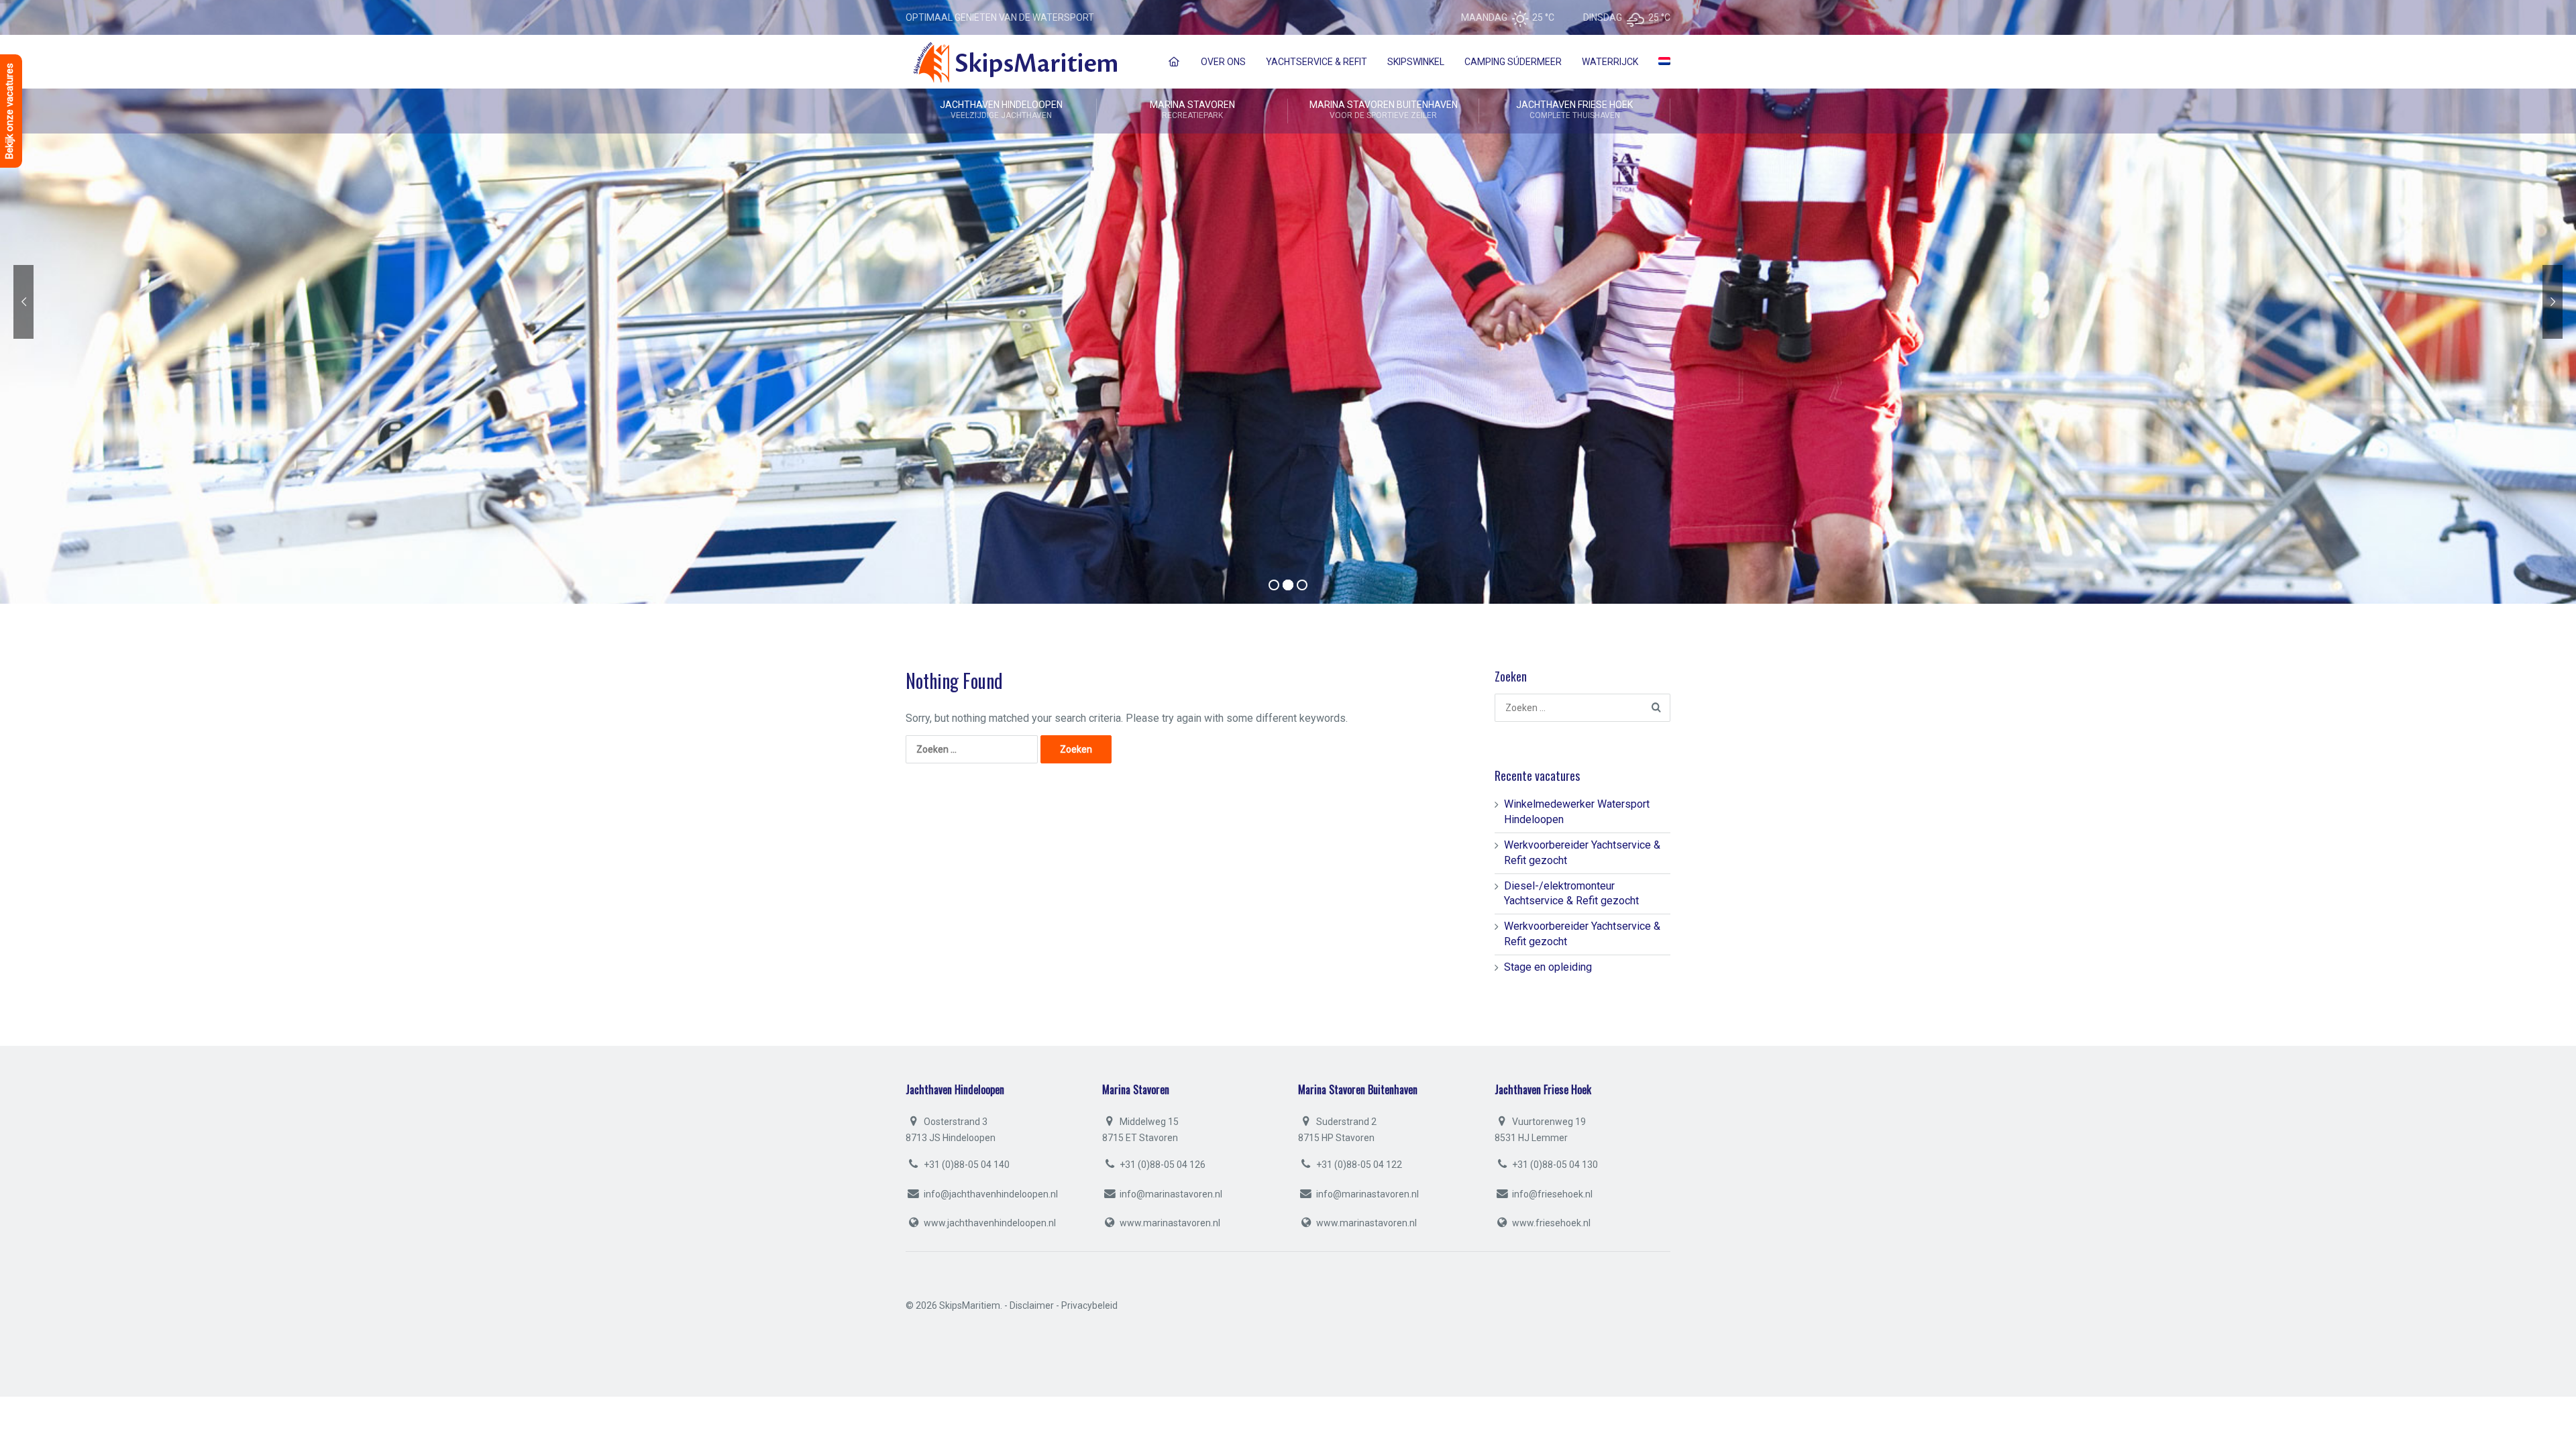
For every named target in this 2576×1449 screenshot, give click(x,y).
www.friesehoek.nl (1551, 1223)
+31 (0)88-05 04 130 (1554, 1165)
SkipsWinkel (1416, 62)
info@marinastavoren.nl (1171, 1194)
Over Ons (1223, 62)
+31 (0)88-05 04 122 (1358, 1165)
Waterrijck (1610, 62)
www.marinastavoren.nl (1170, 1223)
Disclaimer (1032, 1305)
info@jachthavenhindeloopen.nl (991, 1194)
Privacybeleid (1089, 1305)
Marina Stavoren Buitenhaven (1384, 110)
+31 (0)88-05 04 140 (966, 1165)
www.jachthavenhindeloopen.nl (990, 1223)
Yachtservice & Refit (1317, 62)
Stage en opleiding (1548, 967)
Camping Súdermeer (1513, 62)
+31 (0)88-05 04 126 (1162, 1165)
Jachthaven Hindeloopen (1001, 110)
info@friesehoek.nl (1552, 1194)
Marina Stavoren (1192, 110)
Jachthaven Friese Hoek (1574, 110)
